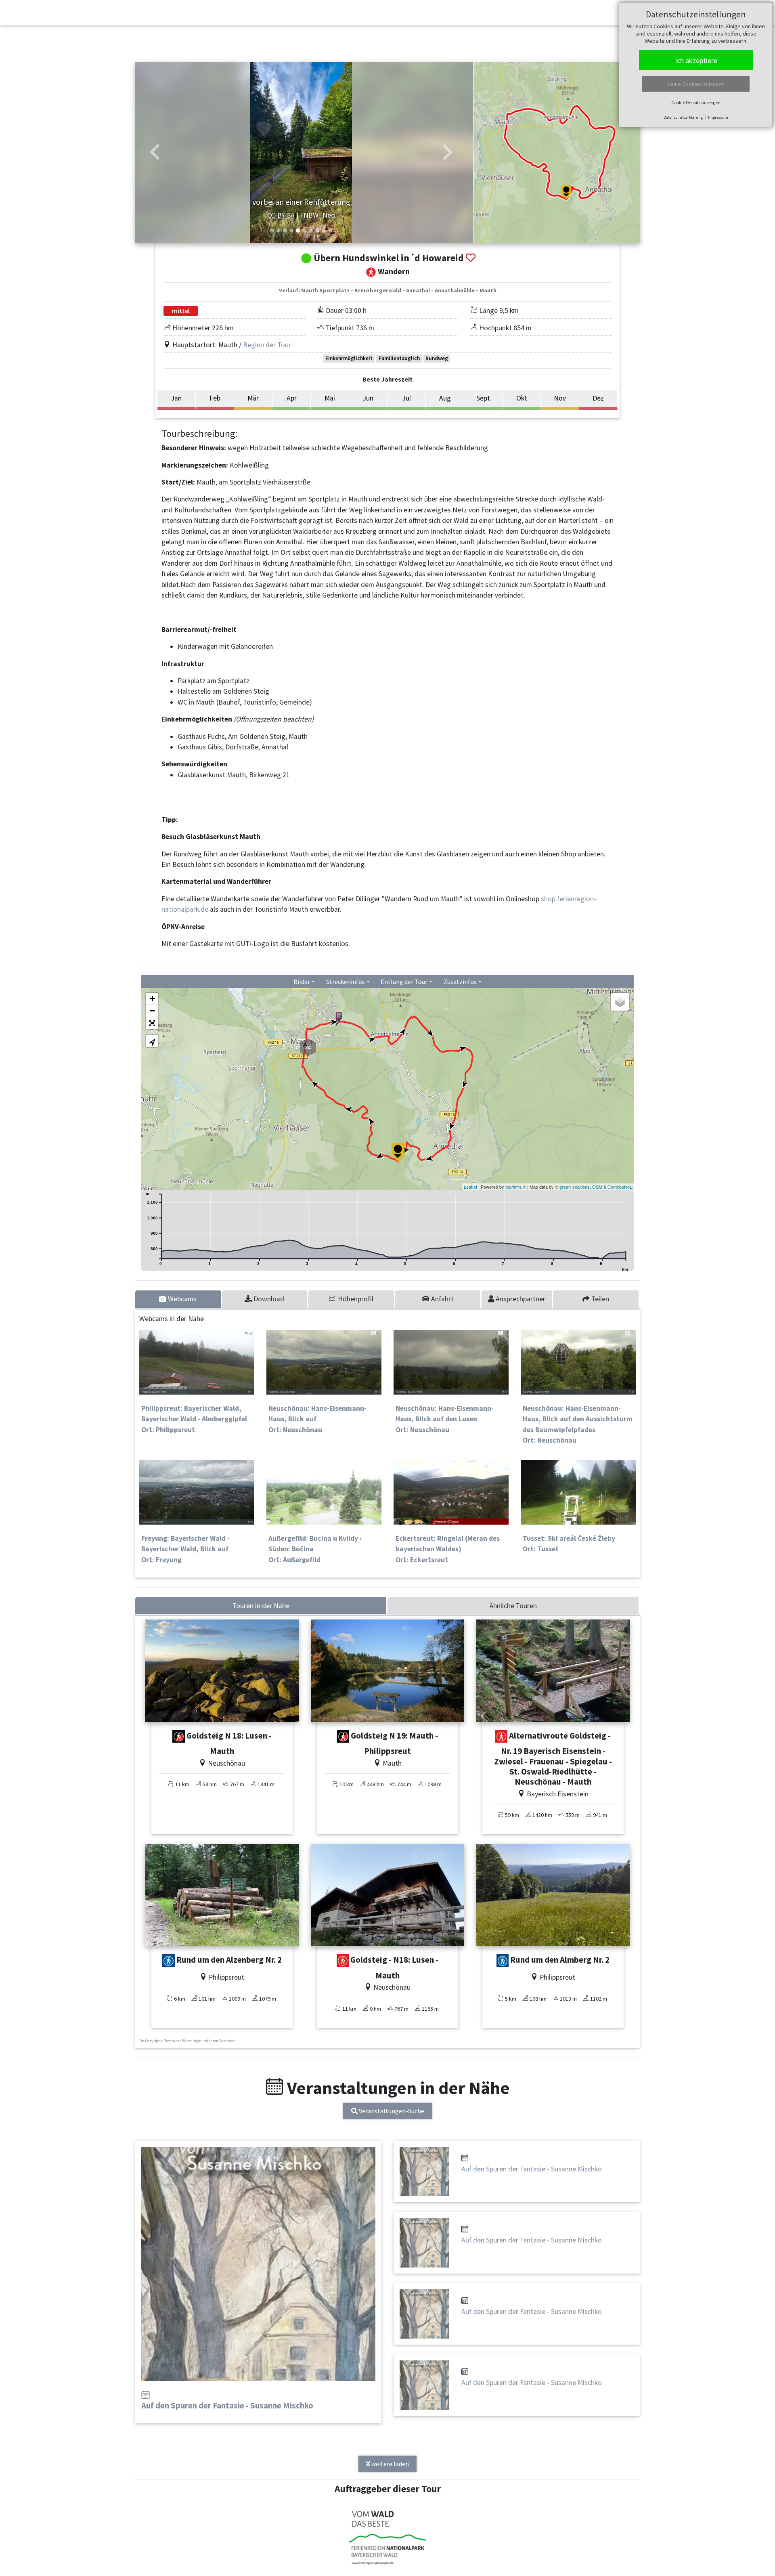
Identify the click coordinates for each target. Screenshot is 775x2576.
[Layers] (620, 1002)
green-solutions (575, 1187)
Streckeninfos (346, 982)
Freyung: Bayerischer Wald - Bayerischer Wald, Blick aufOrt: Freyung (185, 1549)
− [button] (152, 1011)
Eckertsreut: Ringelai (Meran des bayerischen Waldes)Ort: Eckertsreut (448, 1549)
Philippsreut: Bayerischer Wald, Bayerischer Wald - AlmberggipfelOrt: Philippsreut (194, 1419)
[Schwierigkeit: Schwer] (179, 1737)
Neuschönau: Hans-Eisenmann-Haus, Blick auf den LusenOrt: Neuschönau (445, 1419)
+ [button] (152, 999)
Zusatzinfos (460, 982)
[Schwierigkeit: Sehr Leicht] (169, 1961)
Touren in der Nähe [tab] (261, 1606)
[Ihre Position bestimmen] (152, 1041)
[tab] (179, 1299)
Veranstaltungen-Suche (391, 2111)
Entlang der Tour (404, 982)
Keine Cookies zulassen (696, 84)
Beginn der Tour (267, 345)
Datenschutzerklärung (683, 117)
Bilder (302, 982)
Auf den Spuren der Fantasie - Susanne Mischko (227, 2406)
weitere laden (390, 2464)
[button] (155, 153)
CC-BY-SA (281, 215)
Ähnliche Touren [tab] (513, 1606)
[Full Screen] (152, 1023)
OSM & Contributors (612, 1187)
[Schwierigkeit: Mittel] (502, 1737)
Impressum (718, 117)
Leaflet (470, 1187)
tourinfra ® (516, 1187)
